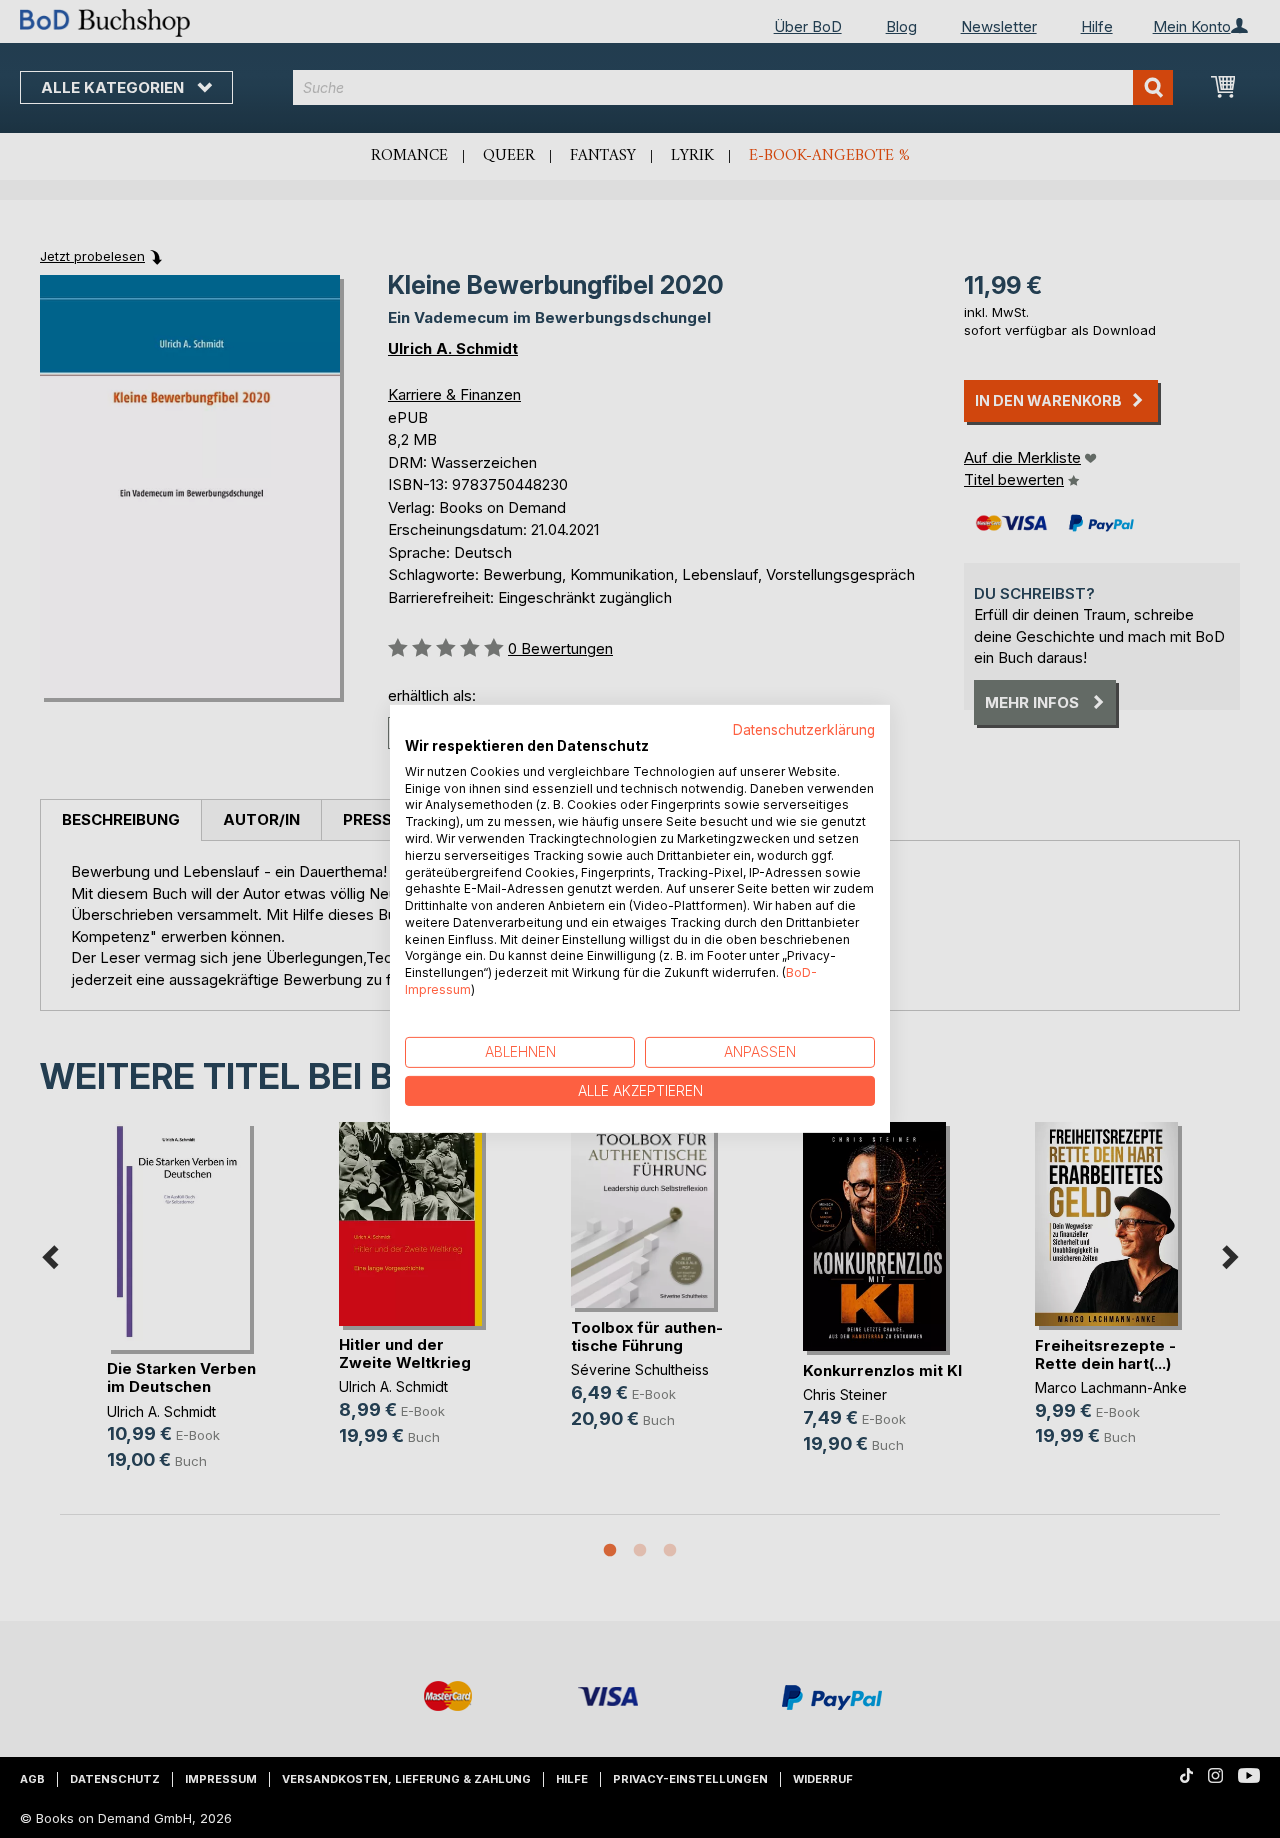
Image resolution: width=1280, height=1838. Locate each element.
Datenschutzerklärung (804, 730)
